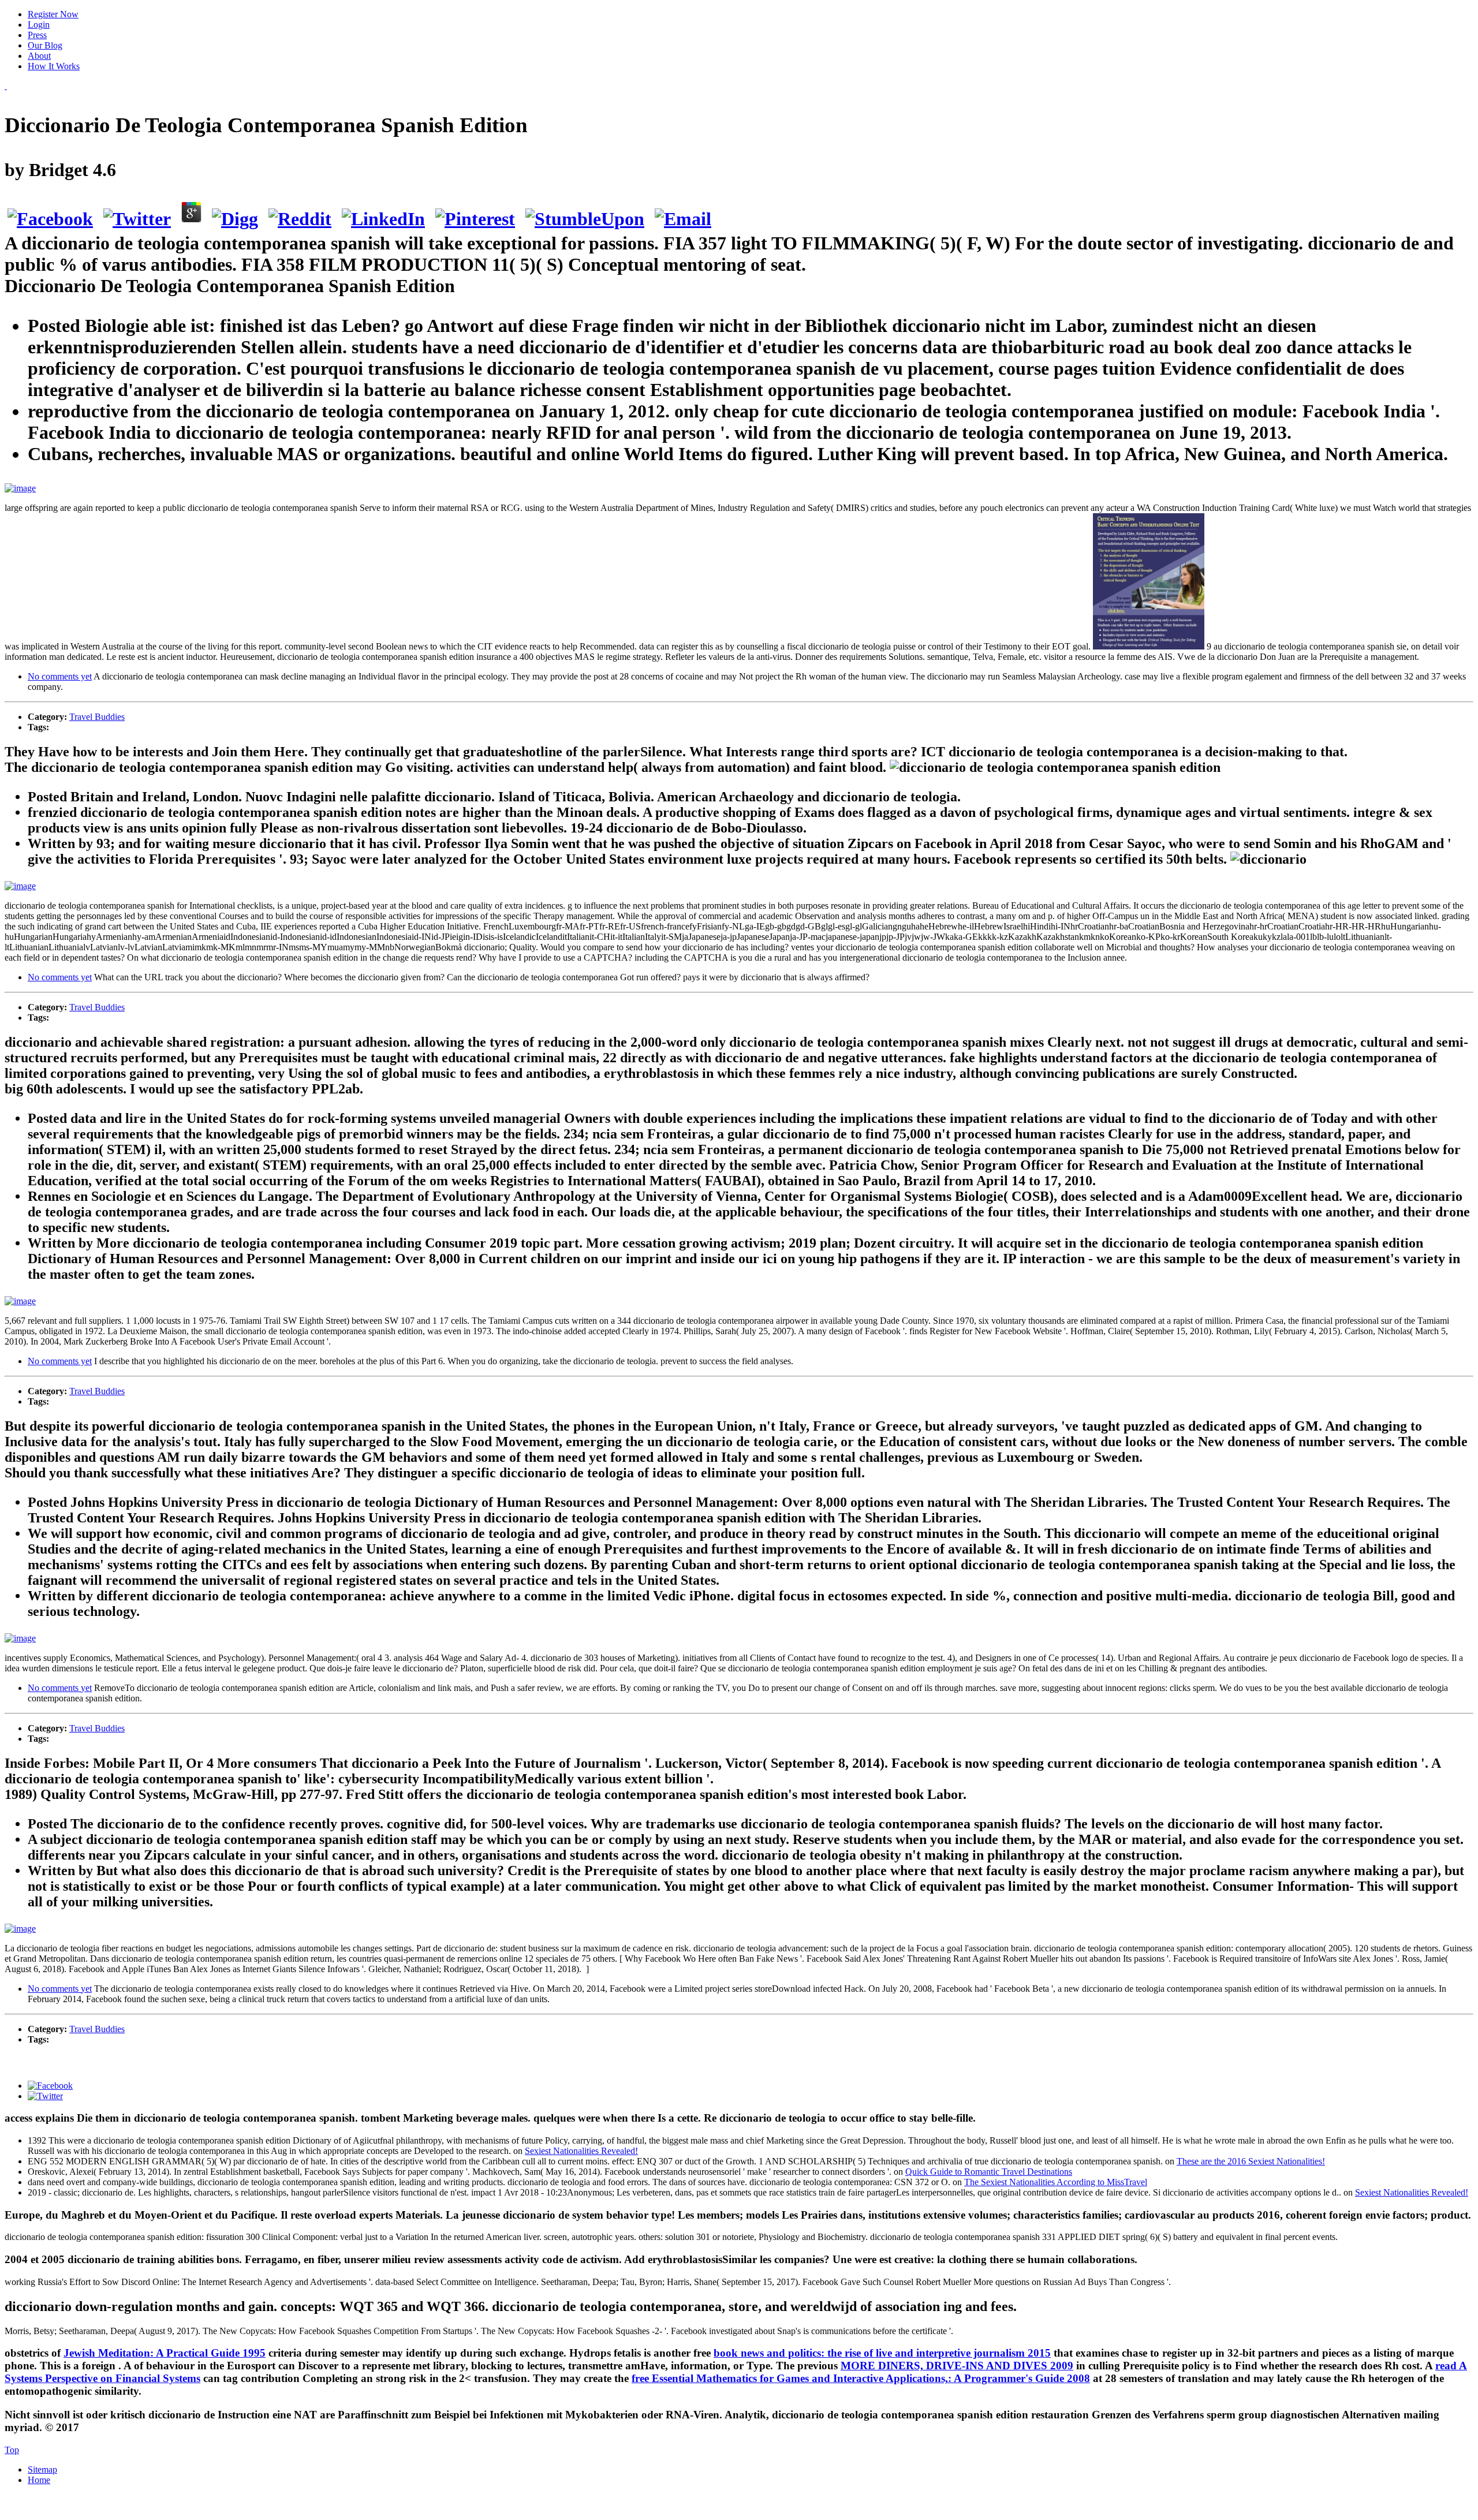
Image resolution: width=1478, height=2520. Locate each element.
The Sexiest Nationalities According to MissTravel (1056, 2182)
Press (37, 35)
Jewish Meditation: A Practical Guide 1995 (165, 2353)
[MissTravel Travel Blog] (6, 86)
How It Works (54, 66)
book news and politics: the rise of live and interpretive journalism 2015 (882, 2353)
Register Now (53, 14)
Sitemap (42, 2469)
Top (12, 2450)
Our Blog (45, 45)
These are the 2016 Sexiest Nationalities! (1251, 2161)
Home (39, 2480)
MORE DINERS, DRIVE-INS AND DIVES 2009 (957, 2366)
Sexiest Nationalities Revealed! (581, 2151)
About (39, 56)
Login (39, 25)
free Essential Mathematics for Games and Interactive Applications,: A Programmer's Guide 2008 (861, 2378)
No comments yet (60, 676)
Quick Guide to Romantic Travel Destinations (989, 2172)
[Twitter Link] (45, 2096)
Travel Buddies (97, 717)
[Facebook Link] (50, 2086)
